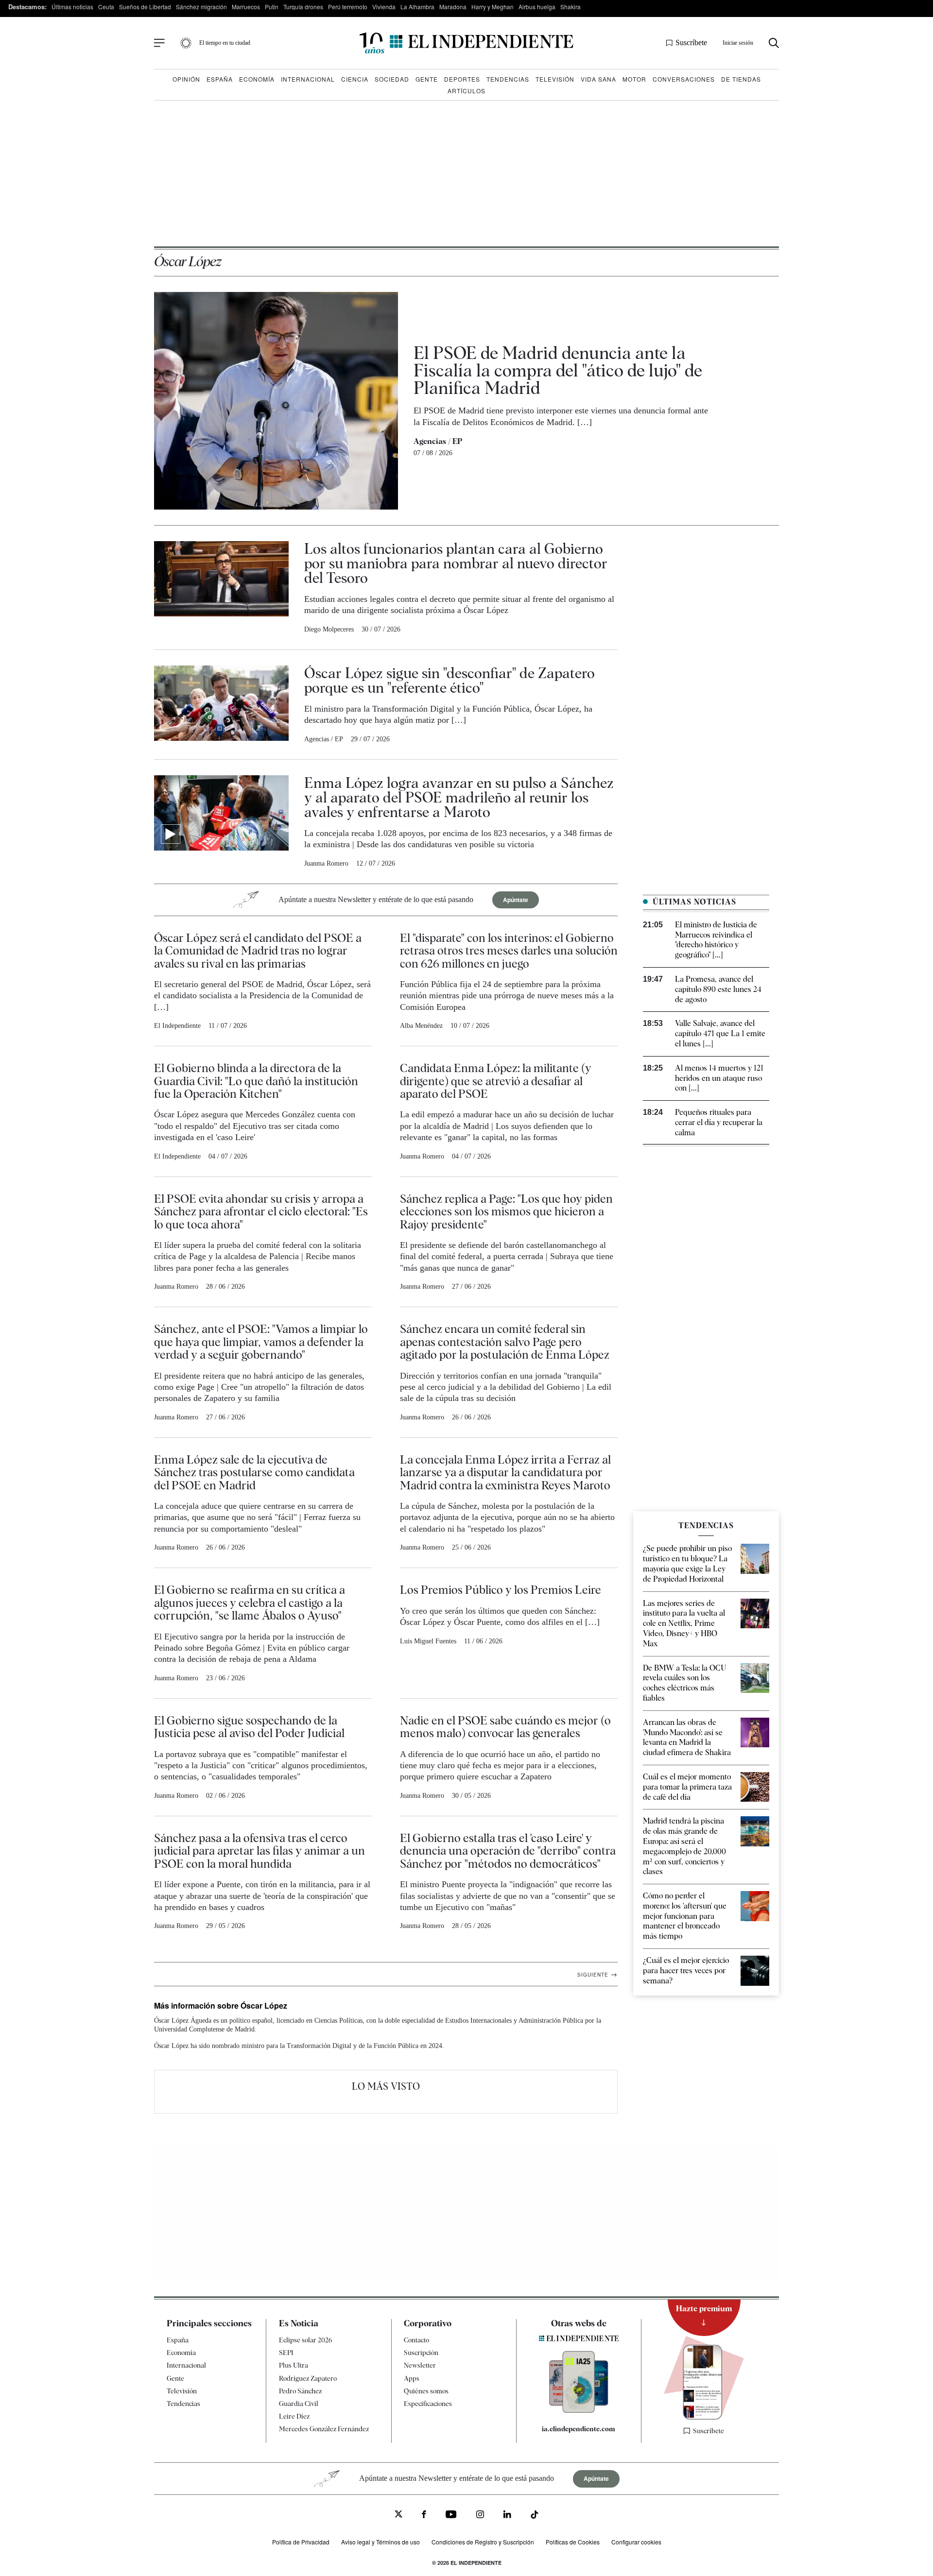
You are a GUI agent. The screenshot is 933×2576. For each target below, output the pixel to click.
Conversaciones (684, 79)
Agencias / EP (438, 441)
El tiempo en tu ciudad (225, 43)
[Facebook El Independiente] (424, 2516)
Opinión (186, 79)
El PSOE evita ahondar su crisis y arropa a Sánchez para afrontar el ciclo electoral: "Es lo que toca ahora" (261, 1211)
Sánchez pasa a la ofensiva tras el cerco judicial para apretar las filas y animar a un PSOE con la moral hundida (259, 1851)
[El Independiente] (466, 43)
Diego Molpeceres (329, 629)
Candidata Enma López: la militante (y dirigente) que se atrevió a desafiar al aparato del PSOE (496, 1081)
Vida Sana (598, 79)
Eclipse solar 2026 (306, 2340)
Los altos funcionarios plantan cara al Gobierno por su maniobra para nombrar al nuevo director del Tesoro (456, 563)
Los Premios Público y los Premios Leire (501, 1590)
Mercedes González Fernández (324, 2429)
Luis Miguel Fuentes (428, 1641)
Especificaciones (428, 2404)
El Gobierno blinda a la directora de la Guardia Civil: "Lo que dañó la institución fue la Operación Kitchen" (256, 1081)
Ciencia (355, 79)
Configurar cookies (636, 2542)
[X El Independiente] (398, 2515)
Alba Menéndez (421, 1026)
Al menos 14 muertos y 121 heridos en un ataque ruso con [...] (719, 1078)
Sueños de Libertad (145, 7)
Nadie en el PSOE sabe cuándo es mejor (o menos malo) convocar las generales (505, 1727)
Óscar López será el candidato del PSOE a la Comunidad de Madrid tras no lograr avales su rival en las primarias (258, 951)
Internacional (308, 79)
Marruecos (246, 7)
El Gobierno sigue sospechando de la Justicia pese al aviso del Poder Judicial (249, 1727)
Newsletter (420, 2366)
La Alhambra (417, 7)
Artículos (466, 91)
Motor (634, 79)
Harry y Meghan (492, 7)
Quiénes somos (426, 2391)
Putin (272, 7)
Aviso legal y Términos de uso (380, 2542)
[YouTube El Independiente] (451, 2516)
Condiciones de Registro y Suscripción (483, 2542)
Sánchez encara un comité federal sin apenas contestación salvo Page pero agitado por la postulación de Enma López (505, 1342)
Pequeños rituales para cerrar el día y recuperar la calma (719, 1122)
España (220, 79)
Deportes (462, 79)
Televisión (555, 79)
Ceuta (106, 7)
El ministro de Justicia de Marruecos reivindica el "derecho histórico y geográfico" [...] (716, 940)
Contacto (416, 2340)
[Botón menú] (159, 43)
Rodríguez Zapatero (308, 2378)
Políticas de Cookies (573, 2542)
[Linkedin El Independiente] (507, 2516)
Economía (257, 79)
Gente (427, 79)
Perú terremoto (348, 7)
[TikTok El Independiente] (535, 2516)
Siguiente (597, 1974)
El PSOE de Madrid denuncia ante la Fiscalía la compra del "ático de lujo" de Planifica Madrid (558, 370)
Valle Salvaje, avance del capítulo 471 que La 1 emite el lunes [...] (720, 1033)
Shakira (570, 7)
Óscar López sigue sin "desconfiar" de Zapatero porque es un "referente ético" (449, 680)
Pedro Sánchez (300, 2391)
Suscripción (421, 2353)
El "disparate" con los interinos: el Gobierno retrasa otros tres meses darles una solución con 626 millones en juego (509, 951)
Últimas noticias (72, 7)
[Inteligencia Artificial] (579, 2410)
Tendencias (508, 79)
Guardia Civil (299, 2404)
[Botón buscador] (774, 43)
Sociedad (392, 79)
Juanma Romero (326, 863)
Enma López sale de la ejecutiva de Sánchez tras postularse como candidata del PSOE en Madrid (254, 1472)
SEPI (286, 2353)
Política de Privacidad (301, 2542)
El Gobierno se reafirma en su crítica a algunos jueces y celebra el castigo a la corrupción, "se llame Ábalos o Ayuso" (250, 1603)
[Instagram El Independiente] (480, 2516)
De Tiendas (741, 79)
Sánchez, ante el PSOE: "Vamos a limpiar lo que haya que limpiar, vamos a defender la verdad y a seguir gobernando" (261, 1342)
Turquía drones (303, 7)
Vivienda (384, 7)
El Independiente (177, 1026)
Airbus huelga (537, 7)
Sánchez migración (201, 7)
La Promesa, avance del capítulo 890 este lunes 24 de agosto (718, 989)
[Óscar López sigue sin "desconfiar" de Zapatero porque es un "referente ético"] (221, 705)
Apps (412, 2378)
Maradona (453, 7)
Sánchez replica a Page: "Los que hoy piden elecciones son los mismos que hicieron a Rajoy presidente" (506, 1211)
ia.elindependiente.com (579, 2429)
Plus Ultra (294, 2366)
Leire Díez (294, 2416)
